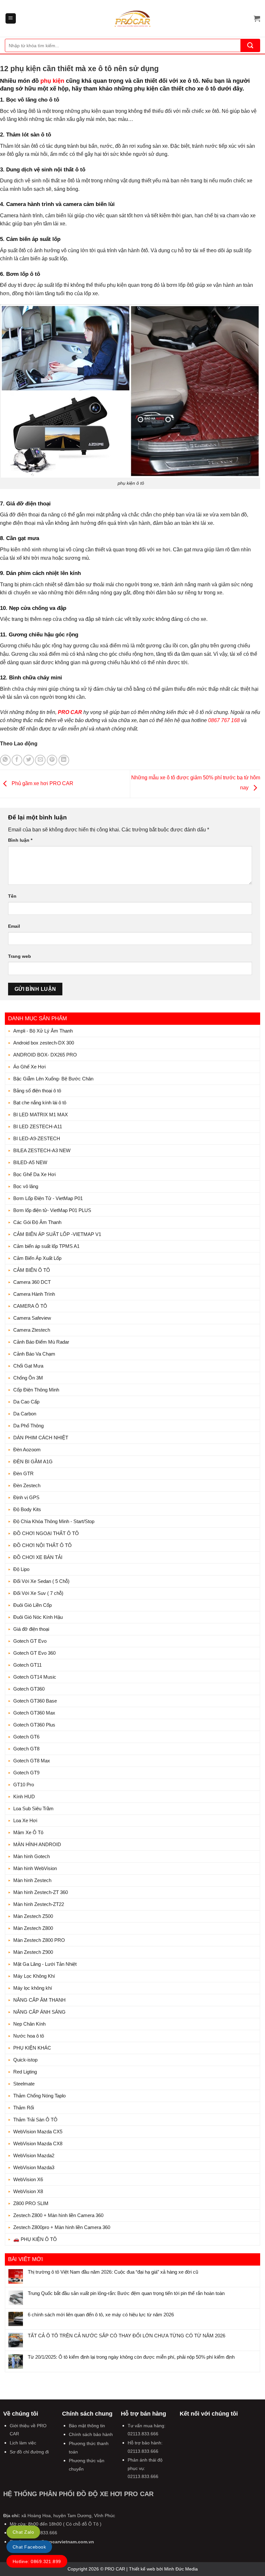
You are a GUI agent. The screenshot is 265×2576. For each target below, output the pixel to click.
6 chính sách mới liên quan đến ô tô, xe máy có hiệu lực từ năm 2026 (101, 2315)
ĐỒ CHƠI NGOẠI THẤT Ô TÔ (46, 1533)
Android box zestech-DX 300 (44, 1043)
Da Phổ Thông (28, 1426)
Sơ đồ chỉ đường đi (29, 2452)
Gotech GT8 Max (32, 1761)
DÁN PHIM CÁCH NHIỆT (41, 1438)
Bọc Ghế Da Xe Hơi (34, 1174)
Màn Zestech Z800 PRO (39, 1940)
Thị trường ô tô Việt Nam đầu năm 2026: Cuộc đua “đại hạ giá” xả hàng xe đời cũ (113, 2272)
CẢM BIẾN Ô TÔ (32, 1270)
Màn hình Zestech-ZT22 (39, 1904)
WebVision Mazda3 (34, 2167)
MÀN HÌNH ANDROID (37, 1844)
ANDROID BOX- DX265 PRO (45, 1055)
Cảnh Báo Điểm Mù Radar (41, 1342)
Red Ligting (25, 2072)
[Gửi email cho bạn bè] (40, 760)
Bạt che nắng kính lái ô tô (40, 1103)
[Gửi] (250, 45)
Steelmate (24, 2084)
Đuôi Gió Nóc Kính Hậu (38, 1617)
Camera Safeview (32, 1318)
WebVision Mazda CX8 (38, 2143)
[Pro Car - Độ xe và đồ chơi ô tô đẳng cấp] (132, 18)
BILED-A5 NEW (30, 1162)
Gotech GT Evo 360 (34, 1653)
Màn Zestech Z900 (33, 1952)
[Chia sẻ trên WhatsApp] (5, 760)
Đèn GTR (23, 1473)
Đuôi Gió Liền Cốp (32, 1605)
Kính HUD (24, 1797)
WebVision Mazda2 (34, 2155)
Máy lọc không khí (33, 1988)
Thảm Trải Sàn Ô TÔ (35, 2120)
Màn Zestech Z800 (33, 1928)
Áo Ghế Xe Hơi (29, 1067)
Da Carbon (25, 1414)
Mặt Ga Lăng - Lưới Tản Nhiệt (45, 1964)
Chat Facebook (29, 2547)
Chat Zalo (23, 2532)
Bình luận (20, 840)
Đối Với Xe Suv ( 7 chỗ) (38, 1593)
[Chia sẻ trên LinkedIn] (64, 760)
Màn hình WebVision (35, 1868)
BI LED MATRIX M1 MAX (41, 1115)
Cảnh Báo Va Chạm (34, 1354)
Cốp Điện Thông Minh (36, 1390)
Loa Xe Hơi (25, 1820)
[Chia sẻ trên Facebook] (17, 760)
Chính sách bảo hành (91, 2434)
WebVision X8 (28, 2191)
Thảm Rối (24, 2108)
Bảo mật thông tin (87, 2426)
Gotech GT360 (29, 1689)
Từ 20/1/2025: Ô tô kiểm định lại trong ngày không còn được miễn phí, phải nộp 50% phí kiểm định (131, 2357)
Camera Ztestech (32, 1330)
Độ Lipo (21, 1569)
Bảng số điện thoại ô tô (37, 1091)
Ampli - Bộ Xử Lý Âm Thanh (43, 1031)
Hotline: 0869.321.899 (37, 2561)
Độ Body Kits (27, 1509)
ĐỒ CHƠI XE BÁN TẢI (38, 1557)
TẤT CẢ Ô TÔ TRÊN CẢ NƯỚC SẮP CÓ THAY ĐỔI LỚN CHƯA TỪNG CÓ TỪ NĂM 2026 (127, 2336)
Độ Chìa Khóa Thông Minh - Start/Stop (54, 1521)
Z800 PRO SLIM (31, 2203)
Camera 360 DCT (32, 1282)
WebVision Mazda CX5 (38, 2132)
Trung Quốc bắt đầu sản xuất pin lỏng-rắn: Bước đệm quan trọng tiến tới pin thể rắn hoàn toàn (126, 2293)
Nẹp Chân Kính (29, 2024)
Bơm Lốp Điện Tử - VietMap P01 (48, 1198)
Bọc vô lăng (26, 1186)
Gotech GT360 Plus (34, 1725)
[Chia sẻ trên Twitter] (29, 760)
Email (14, 926)
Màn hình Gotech (32, 1856)
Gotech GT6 (26, 1737)
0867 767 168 (224, 720)
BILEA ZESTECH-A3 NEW (42, 1150)
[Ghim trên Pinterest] (52, 760)
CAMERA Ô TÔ (30, 1306)
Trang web (20, 956)
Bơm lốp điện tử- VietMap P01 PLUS (52, 1210)
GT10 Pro (24, 1785)
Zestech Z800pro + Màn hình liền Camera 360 (62, 2227)
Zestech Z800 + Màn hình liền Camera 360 (58, 2215)
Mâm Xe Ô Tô (28, 1832)
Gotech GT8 (26, 1749)
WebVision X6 (28, 2179)
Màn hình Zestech (32, 1880)
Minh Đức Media (181, 2569)
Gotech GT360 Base (35, 1701)
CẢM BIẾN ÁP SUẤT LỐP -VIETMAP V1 (57, 1234)
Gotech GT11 (27, 1665)
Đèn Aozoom (27, 1450)
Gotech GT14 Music (35, 1677)
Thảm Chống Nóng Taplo (39, 2096)
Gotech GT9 (26, 1773)
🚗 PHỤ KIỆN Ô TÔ (35, 2239)
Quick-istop (25, 2060)
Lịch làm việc (23, 2443)
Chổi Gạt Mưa (28, 1366)
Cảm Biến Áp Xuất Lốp (37, 1258)
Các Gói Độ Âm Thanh (37, 1222)
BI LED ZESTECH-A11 (38, 1126)
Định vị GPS (26, 1497)
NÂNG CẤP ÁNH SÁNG (39, 2012)
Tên (12, 896)
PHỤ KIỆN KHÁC (32, 2048)
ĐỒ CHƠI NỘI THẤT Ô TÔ (42, 1545)
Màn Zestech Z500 (33, 1916)
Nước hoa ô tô (29, 2036)
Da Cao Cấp (26, 1402)
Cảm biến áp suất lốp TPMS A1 (46, 1246)
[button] (11, 19)
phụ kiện (52, 81)
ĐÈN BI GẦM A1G (33, 1461)
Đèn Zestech (27, 1485)
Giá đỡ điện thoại (31, 1629)
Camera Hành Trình (34, 1294)
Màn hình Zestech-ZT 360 (41, 1892)
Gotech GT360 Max (34, 1713)
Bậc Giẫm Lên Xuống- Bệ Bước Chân (53, 1079)
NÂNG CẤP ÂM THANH (39, 2000)
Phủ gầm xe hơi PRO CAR (42, 783)
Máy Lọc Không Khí (34, 1976)
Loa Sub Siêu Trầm (33, 1808)
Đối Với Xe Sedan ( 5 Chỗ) (41, 1581)
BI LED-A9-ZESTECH (37, 1138)
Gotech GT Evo (30, 1641)
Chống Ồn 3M (28, 1378)
